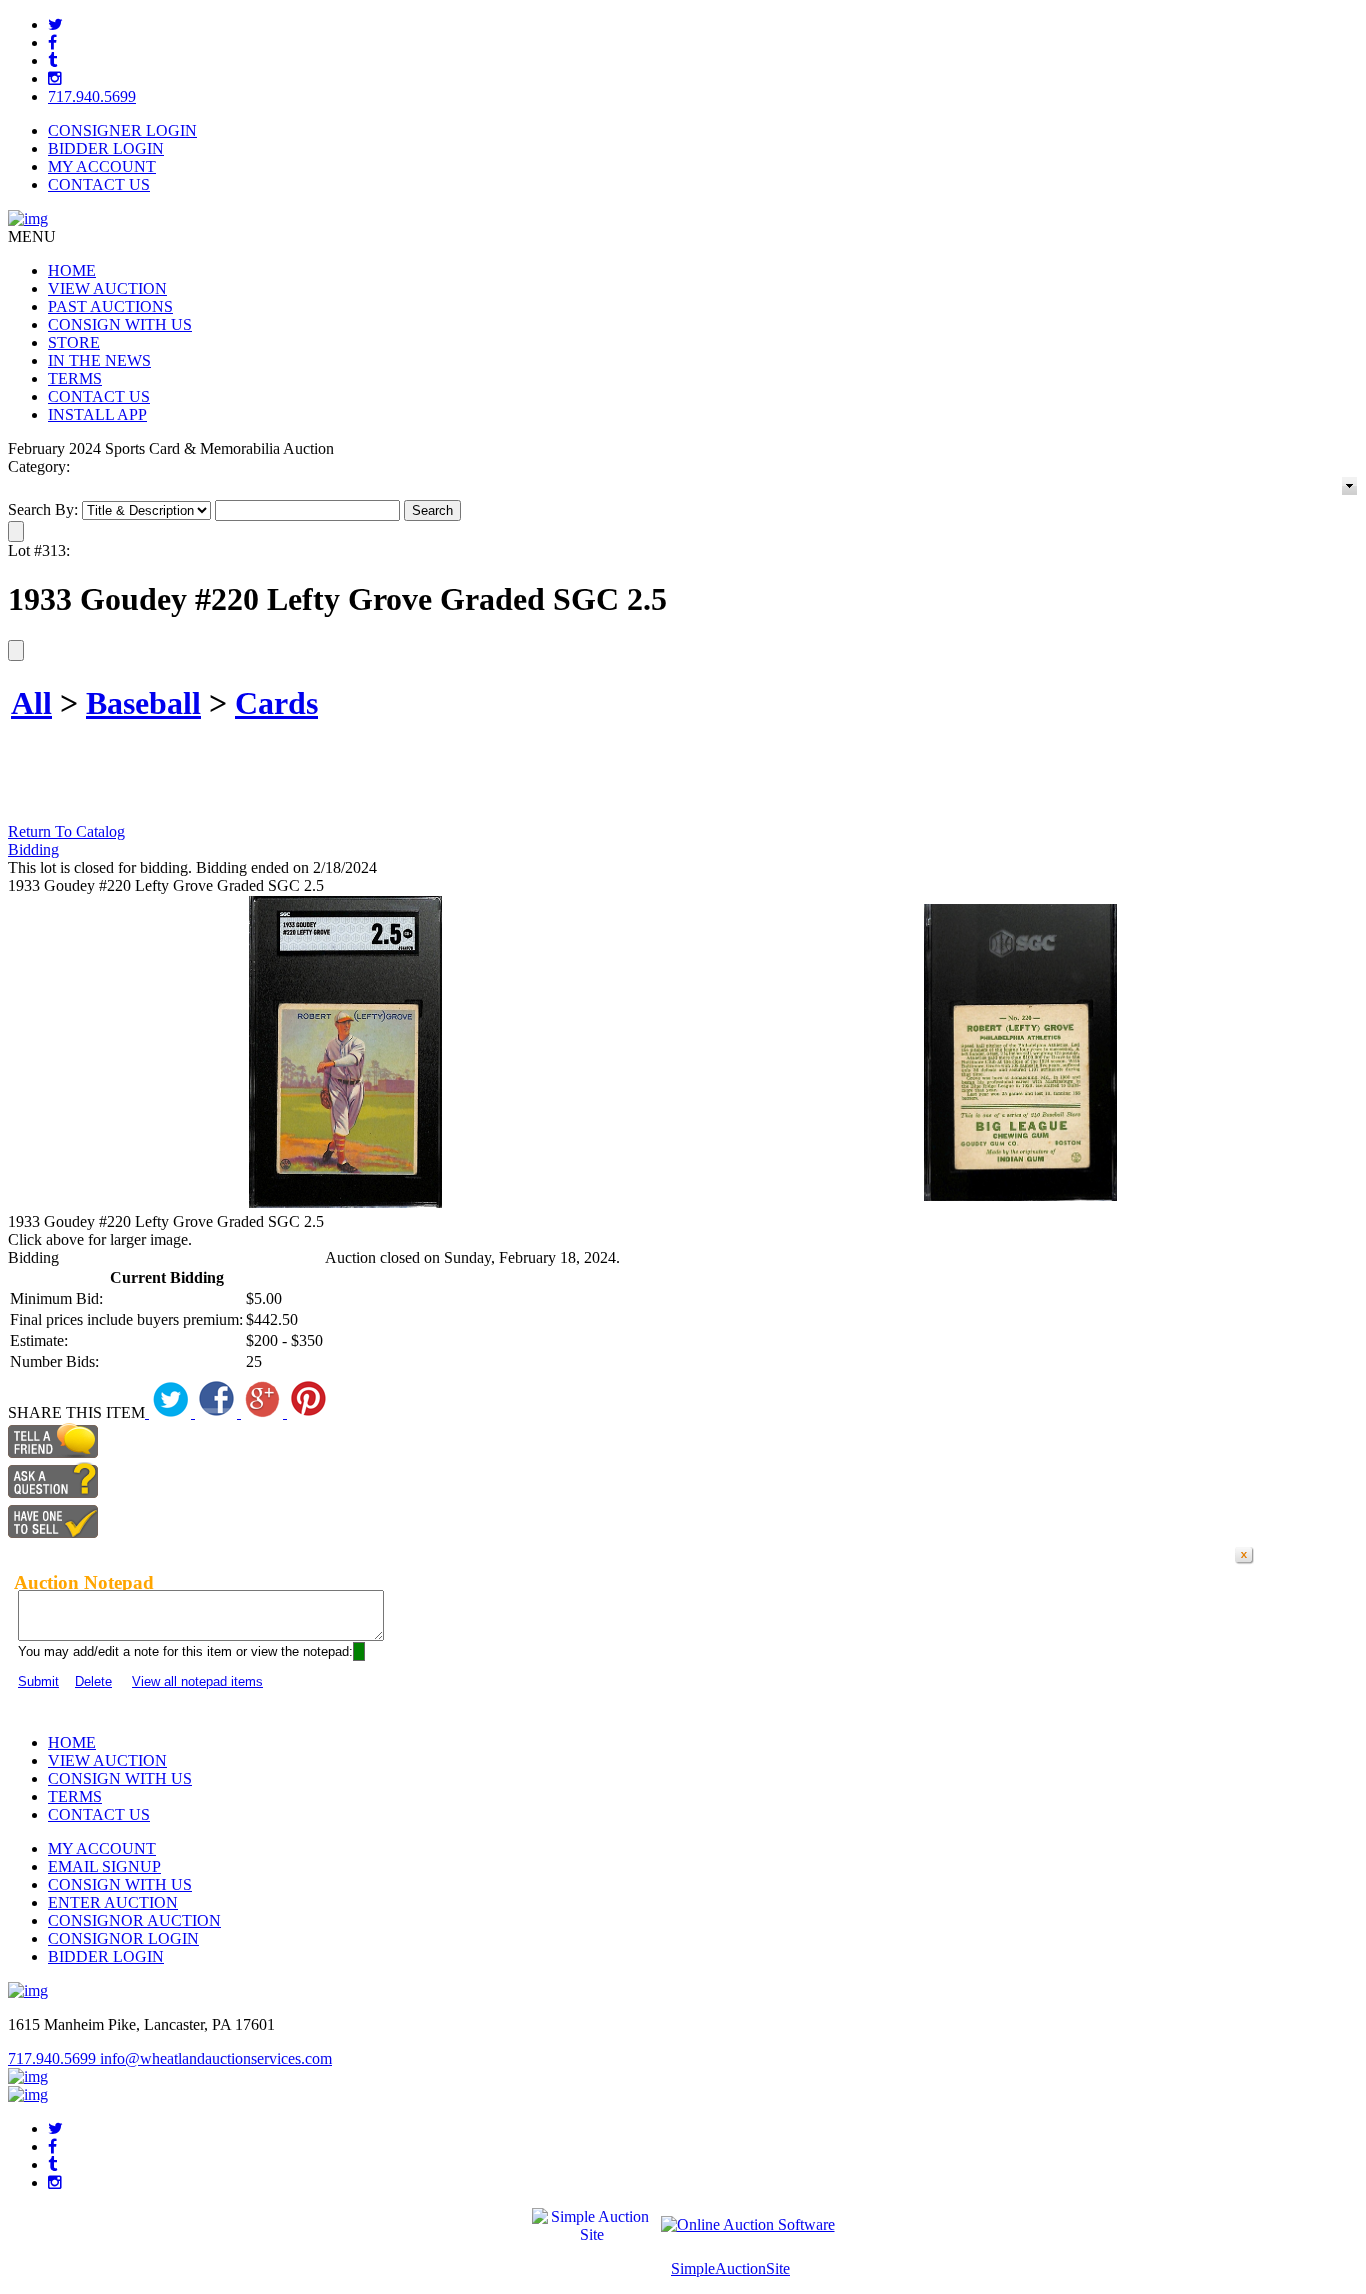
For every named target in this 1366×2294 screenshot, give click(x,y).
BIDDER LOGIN (106, 148)
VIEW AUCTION (107, 288)
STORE (74, 342)
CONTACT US (99, 184)
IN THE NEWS (99, 360)
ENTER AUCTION (113, 1902)
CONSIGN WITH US (120, 324)
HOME (72, 270)
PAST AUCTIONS (110, 306)
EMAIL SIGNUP (104, 1866)
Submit (38, 1681)
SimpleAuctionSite (730, 2268)
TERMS (75, 378)
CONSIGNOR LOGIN (123, 1938)
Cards (276, 703)
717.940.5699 (92, 96)
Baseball (143, 703)
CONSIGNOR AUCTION (134, 1920)
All (31, 703)
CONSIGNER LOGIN (122, 130)
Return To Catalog (66, 831)
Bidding (33, 849)
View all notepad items (197, 1681)
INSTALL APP (97, 414)
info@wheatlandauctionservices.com (216, 2058)
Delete (93, 1681)
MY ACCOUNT (102, 166)
